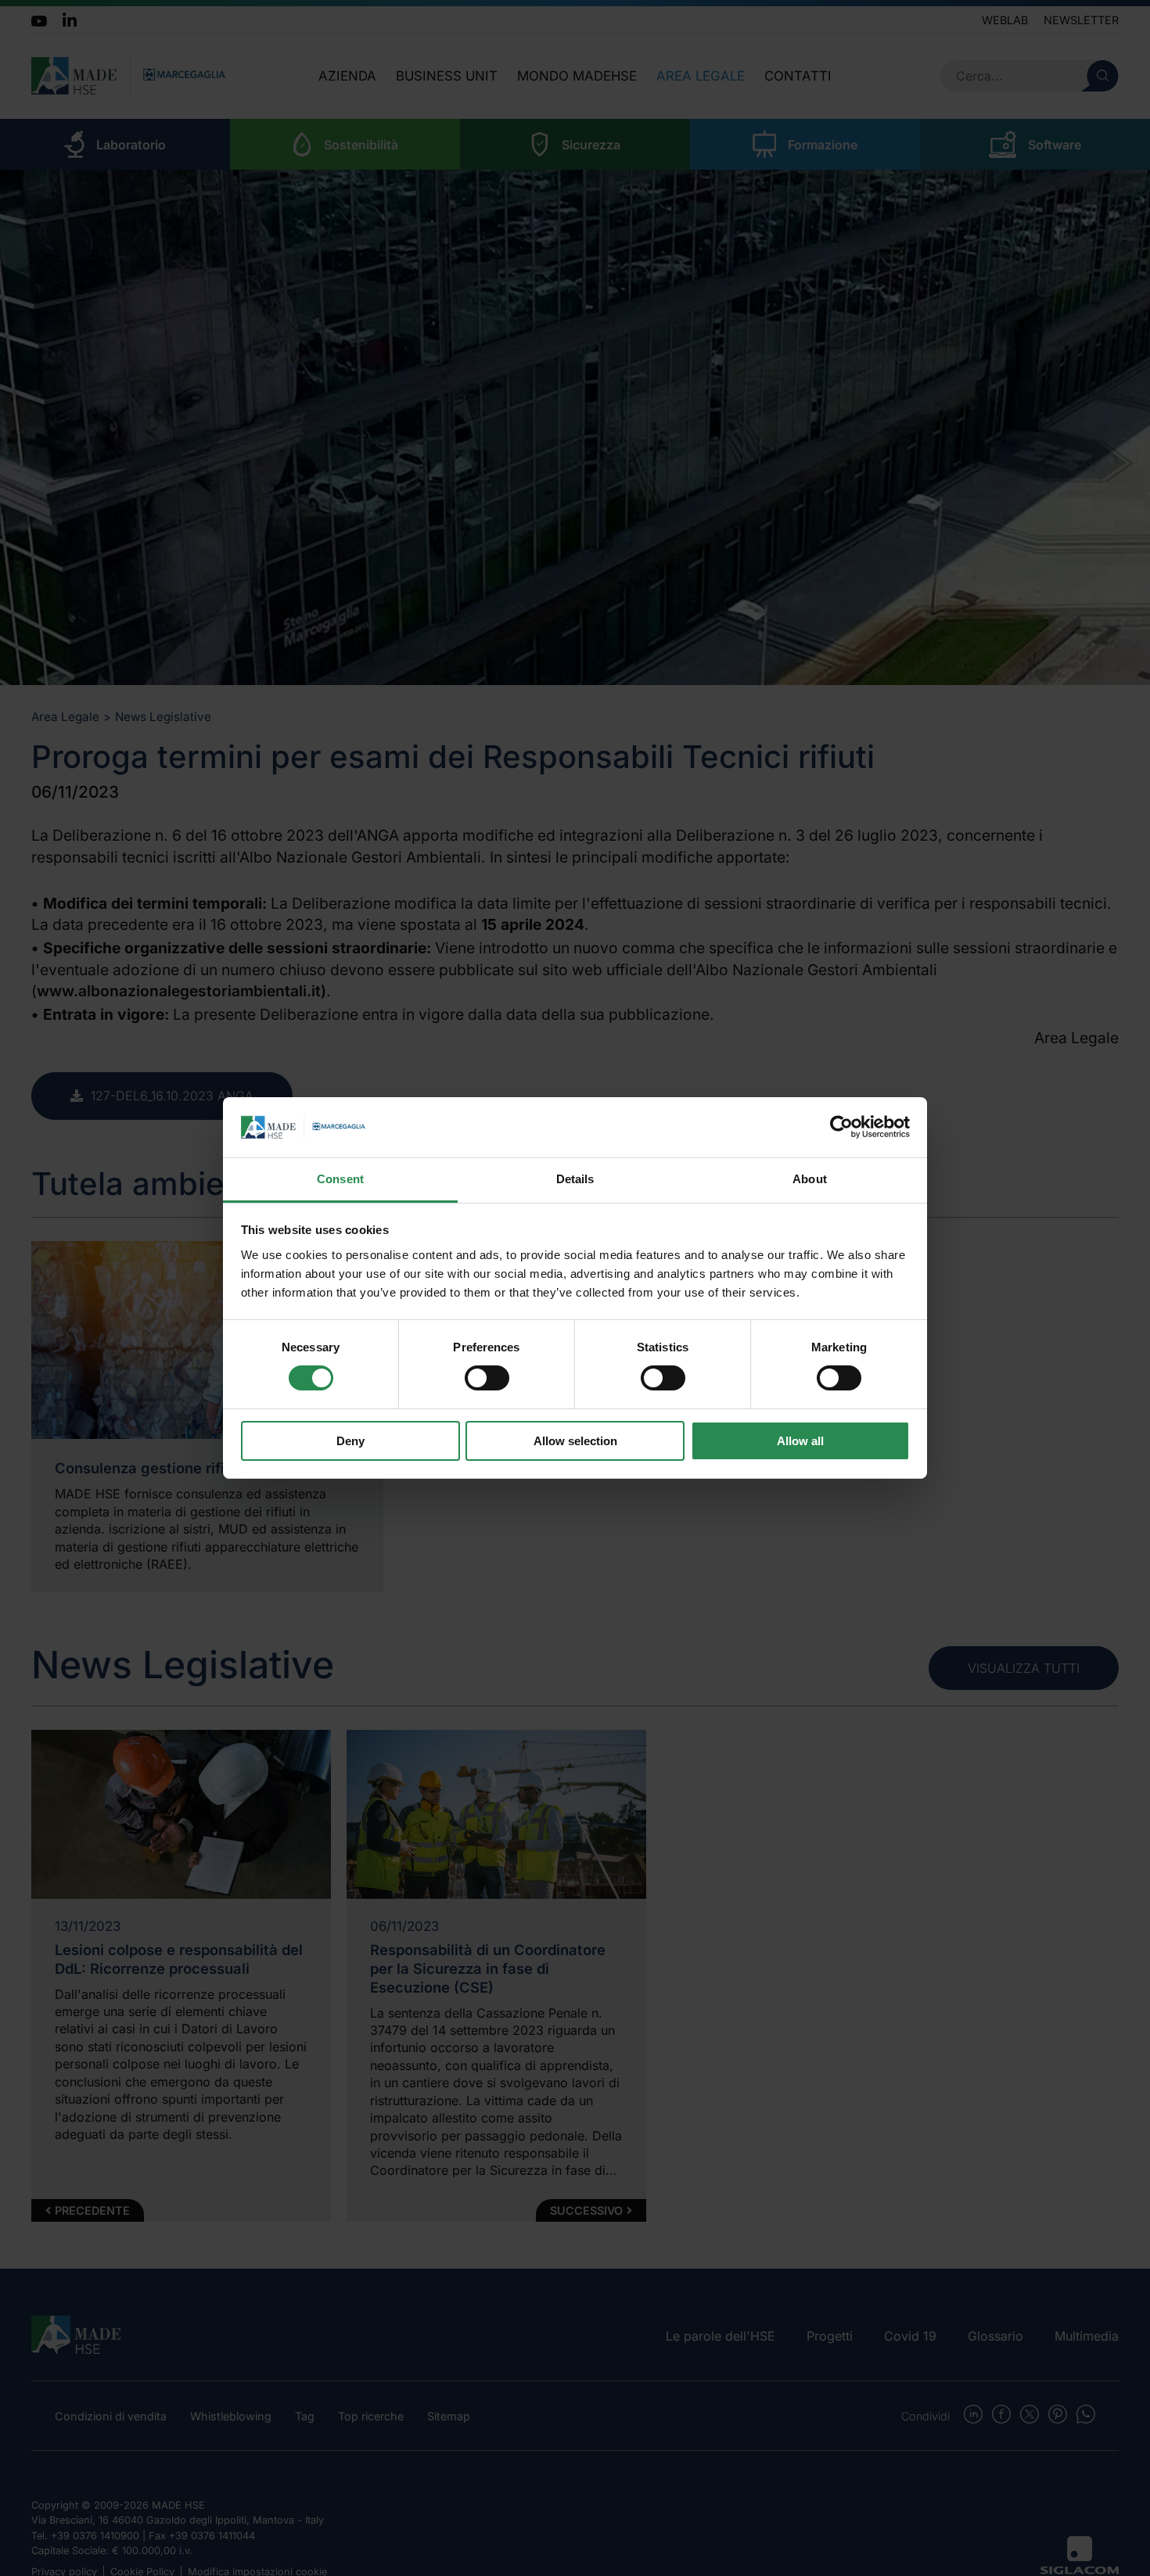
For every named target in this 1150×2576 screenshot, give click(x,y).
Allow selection (575, 1441)
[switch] (487, 1378)
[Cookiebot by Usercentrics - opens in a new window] (841, 1127)
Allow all (800, 1441)
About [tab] (810, 1179)
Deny (350, 1441)
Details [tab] (575, 1179)
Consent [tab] (340, 1179)
